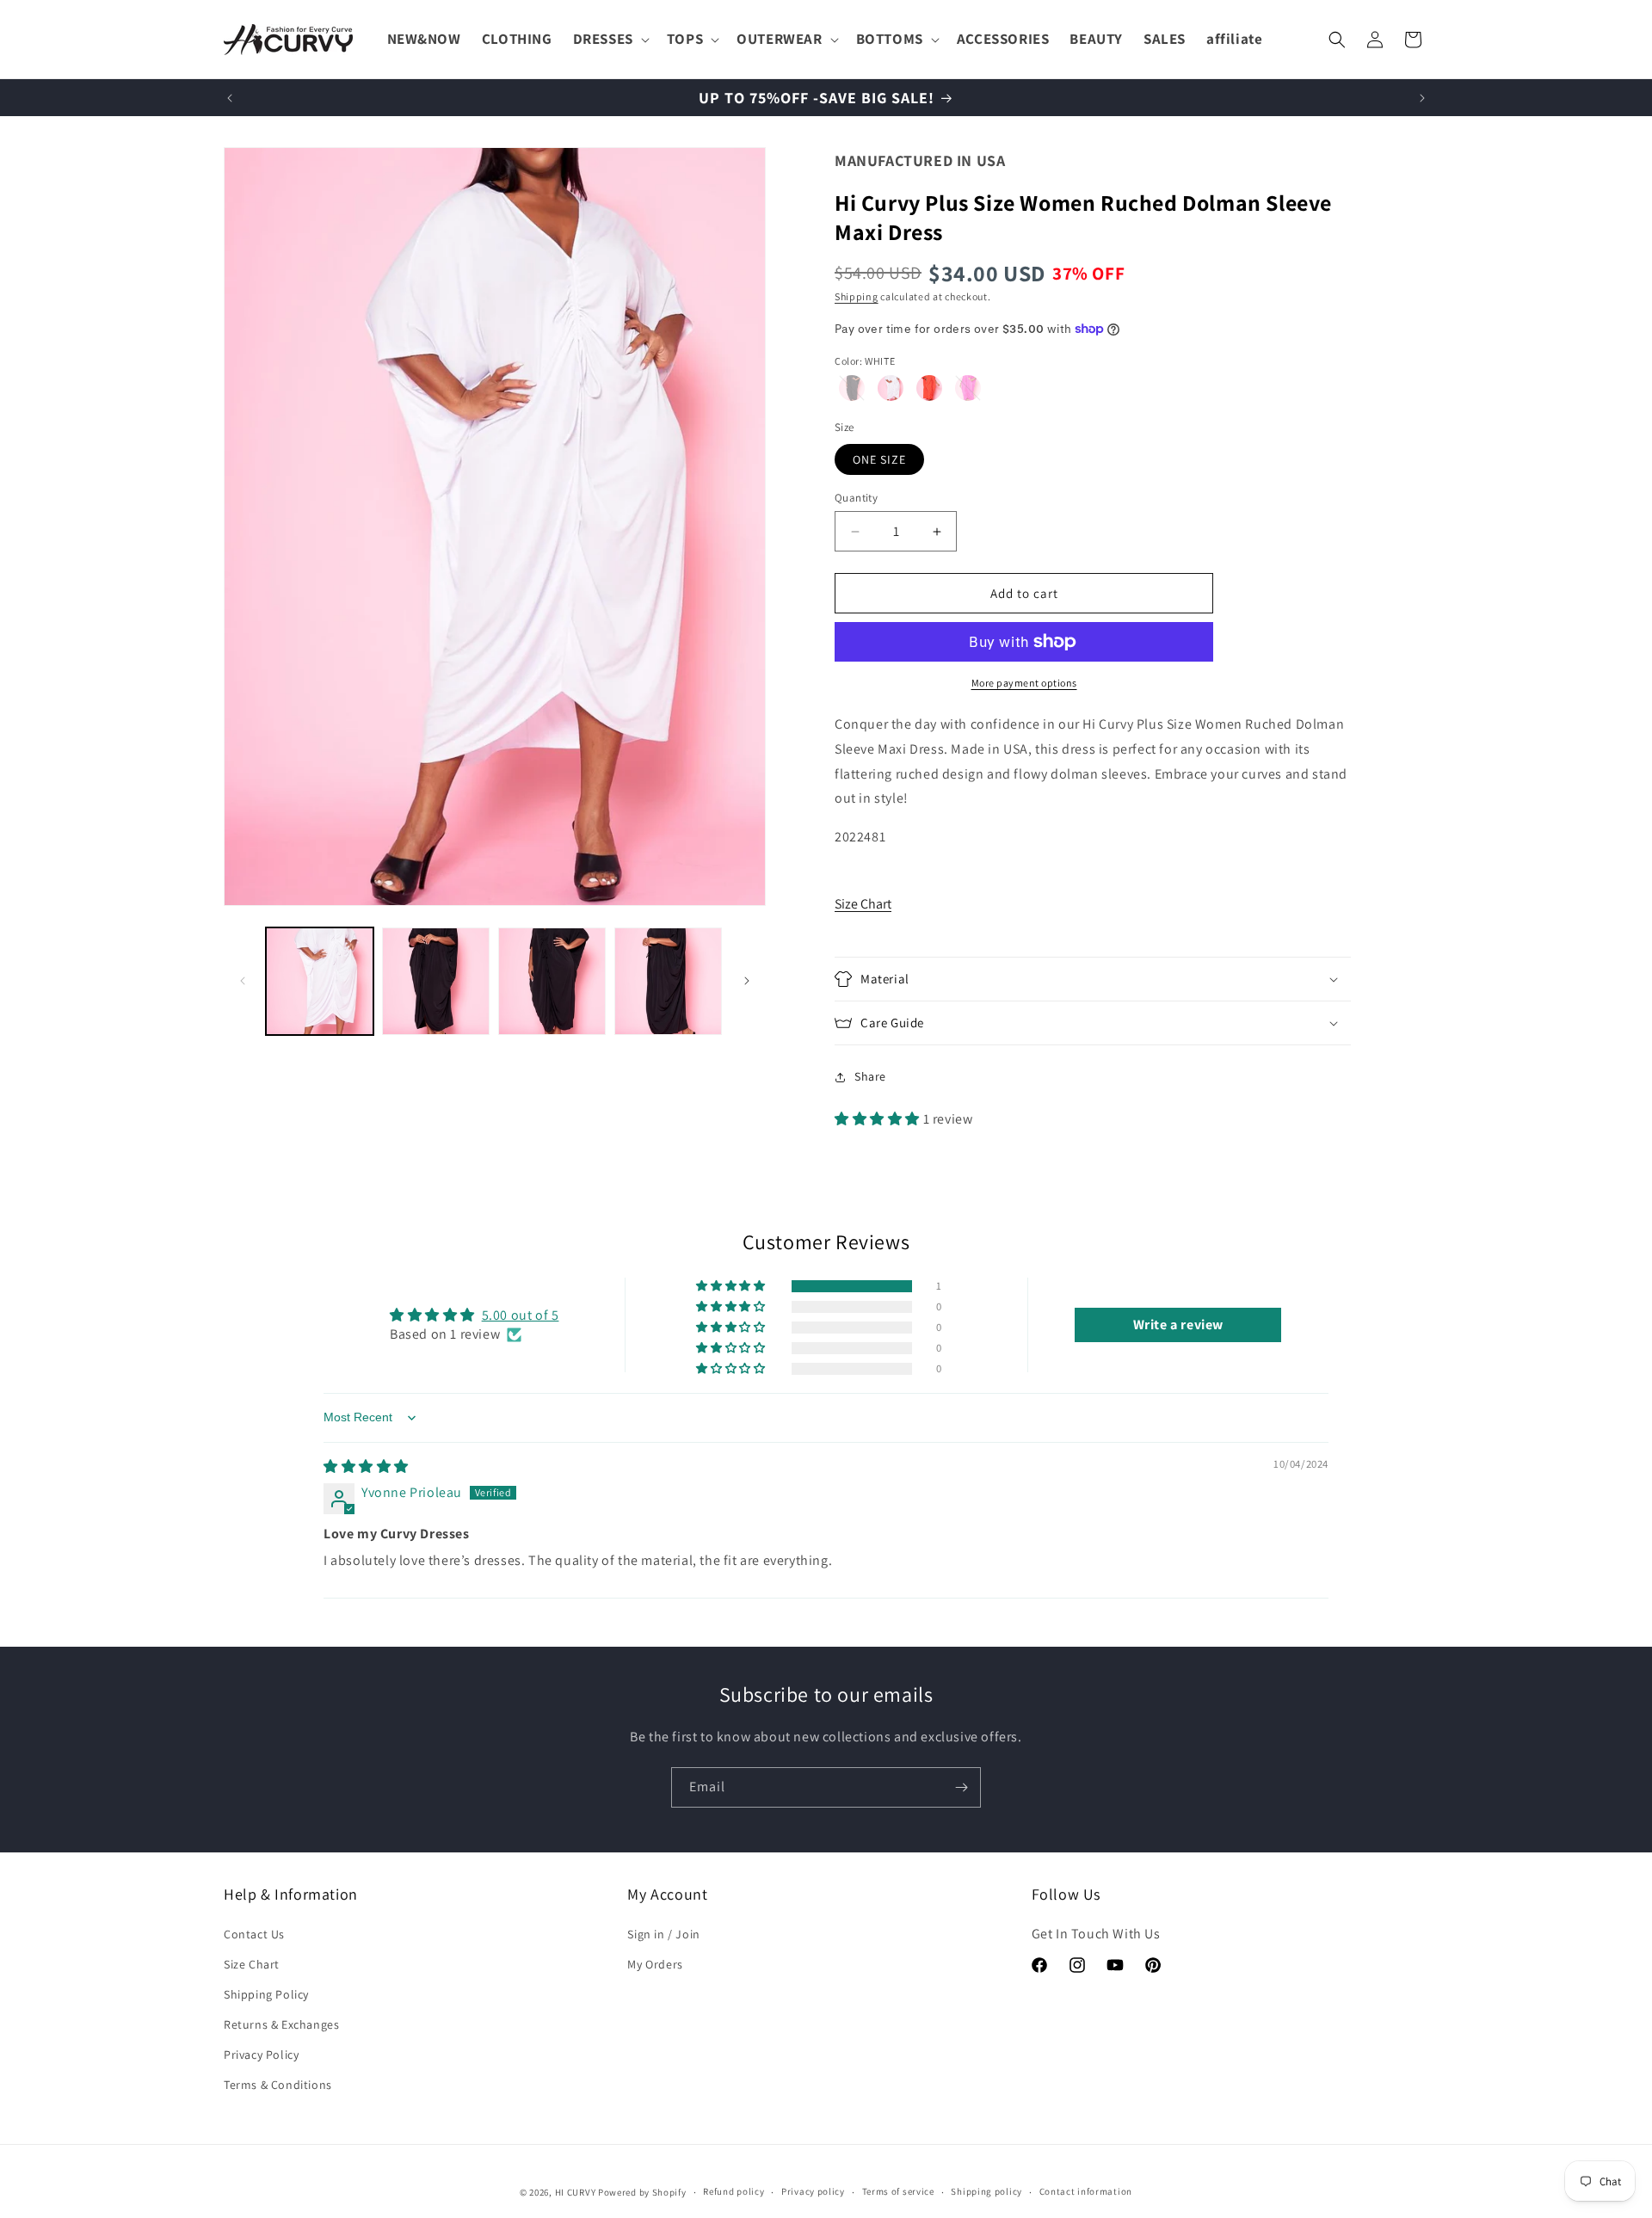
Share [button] (870, 1076)
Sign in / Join (663, 1934)
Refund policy (734, 2191)
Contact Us (254, 1934)
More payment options (1024, 683)
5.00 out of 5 (521, 1315)
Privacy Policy (261, 2055)
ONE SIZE (879, 459)
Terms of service (898, 2191)
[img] (366, 1466)
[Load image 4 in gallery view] (668, 981)
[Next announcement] (1422, 98)
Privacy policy (813, 2191)
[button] (610, 39)
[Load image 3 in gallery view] (552, 981)
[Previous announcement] (230, 98)
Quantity (856, 498)
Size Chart (863, 904)
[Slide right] (747, 981)
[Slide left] (243, 981)
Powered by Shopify (642, 2192)
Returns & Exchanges (281, 2024)
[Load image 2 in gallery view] (436, 981)
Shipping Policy (266, 1994)
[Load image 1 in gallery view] (320, 981)
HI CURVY (576, 2192)
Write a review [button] (1178, 1325)
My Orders (655, 1964)
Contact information (1086, 2191)
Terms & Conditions (278, 2085)
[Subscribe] (961, 1787)
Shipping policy (986, 2191)
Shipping (857, 296)
